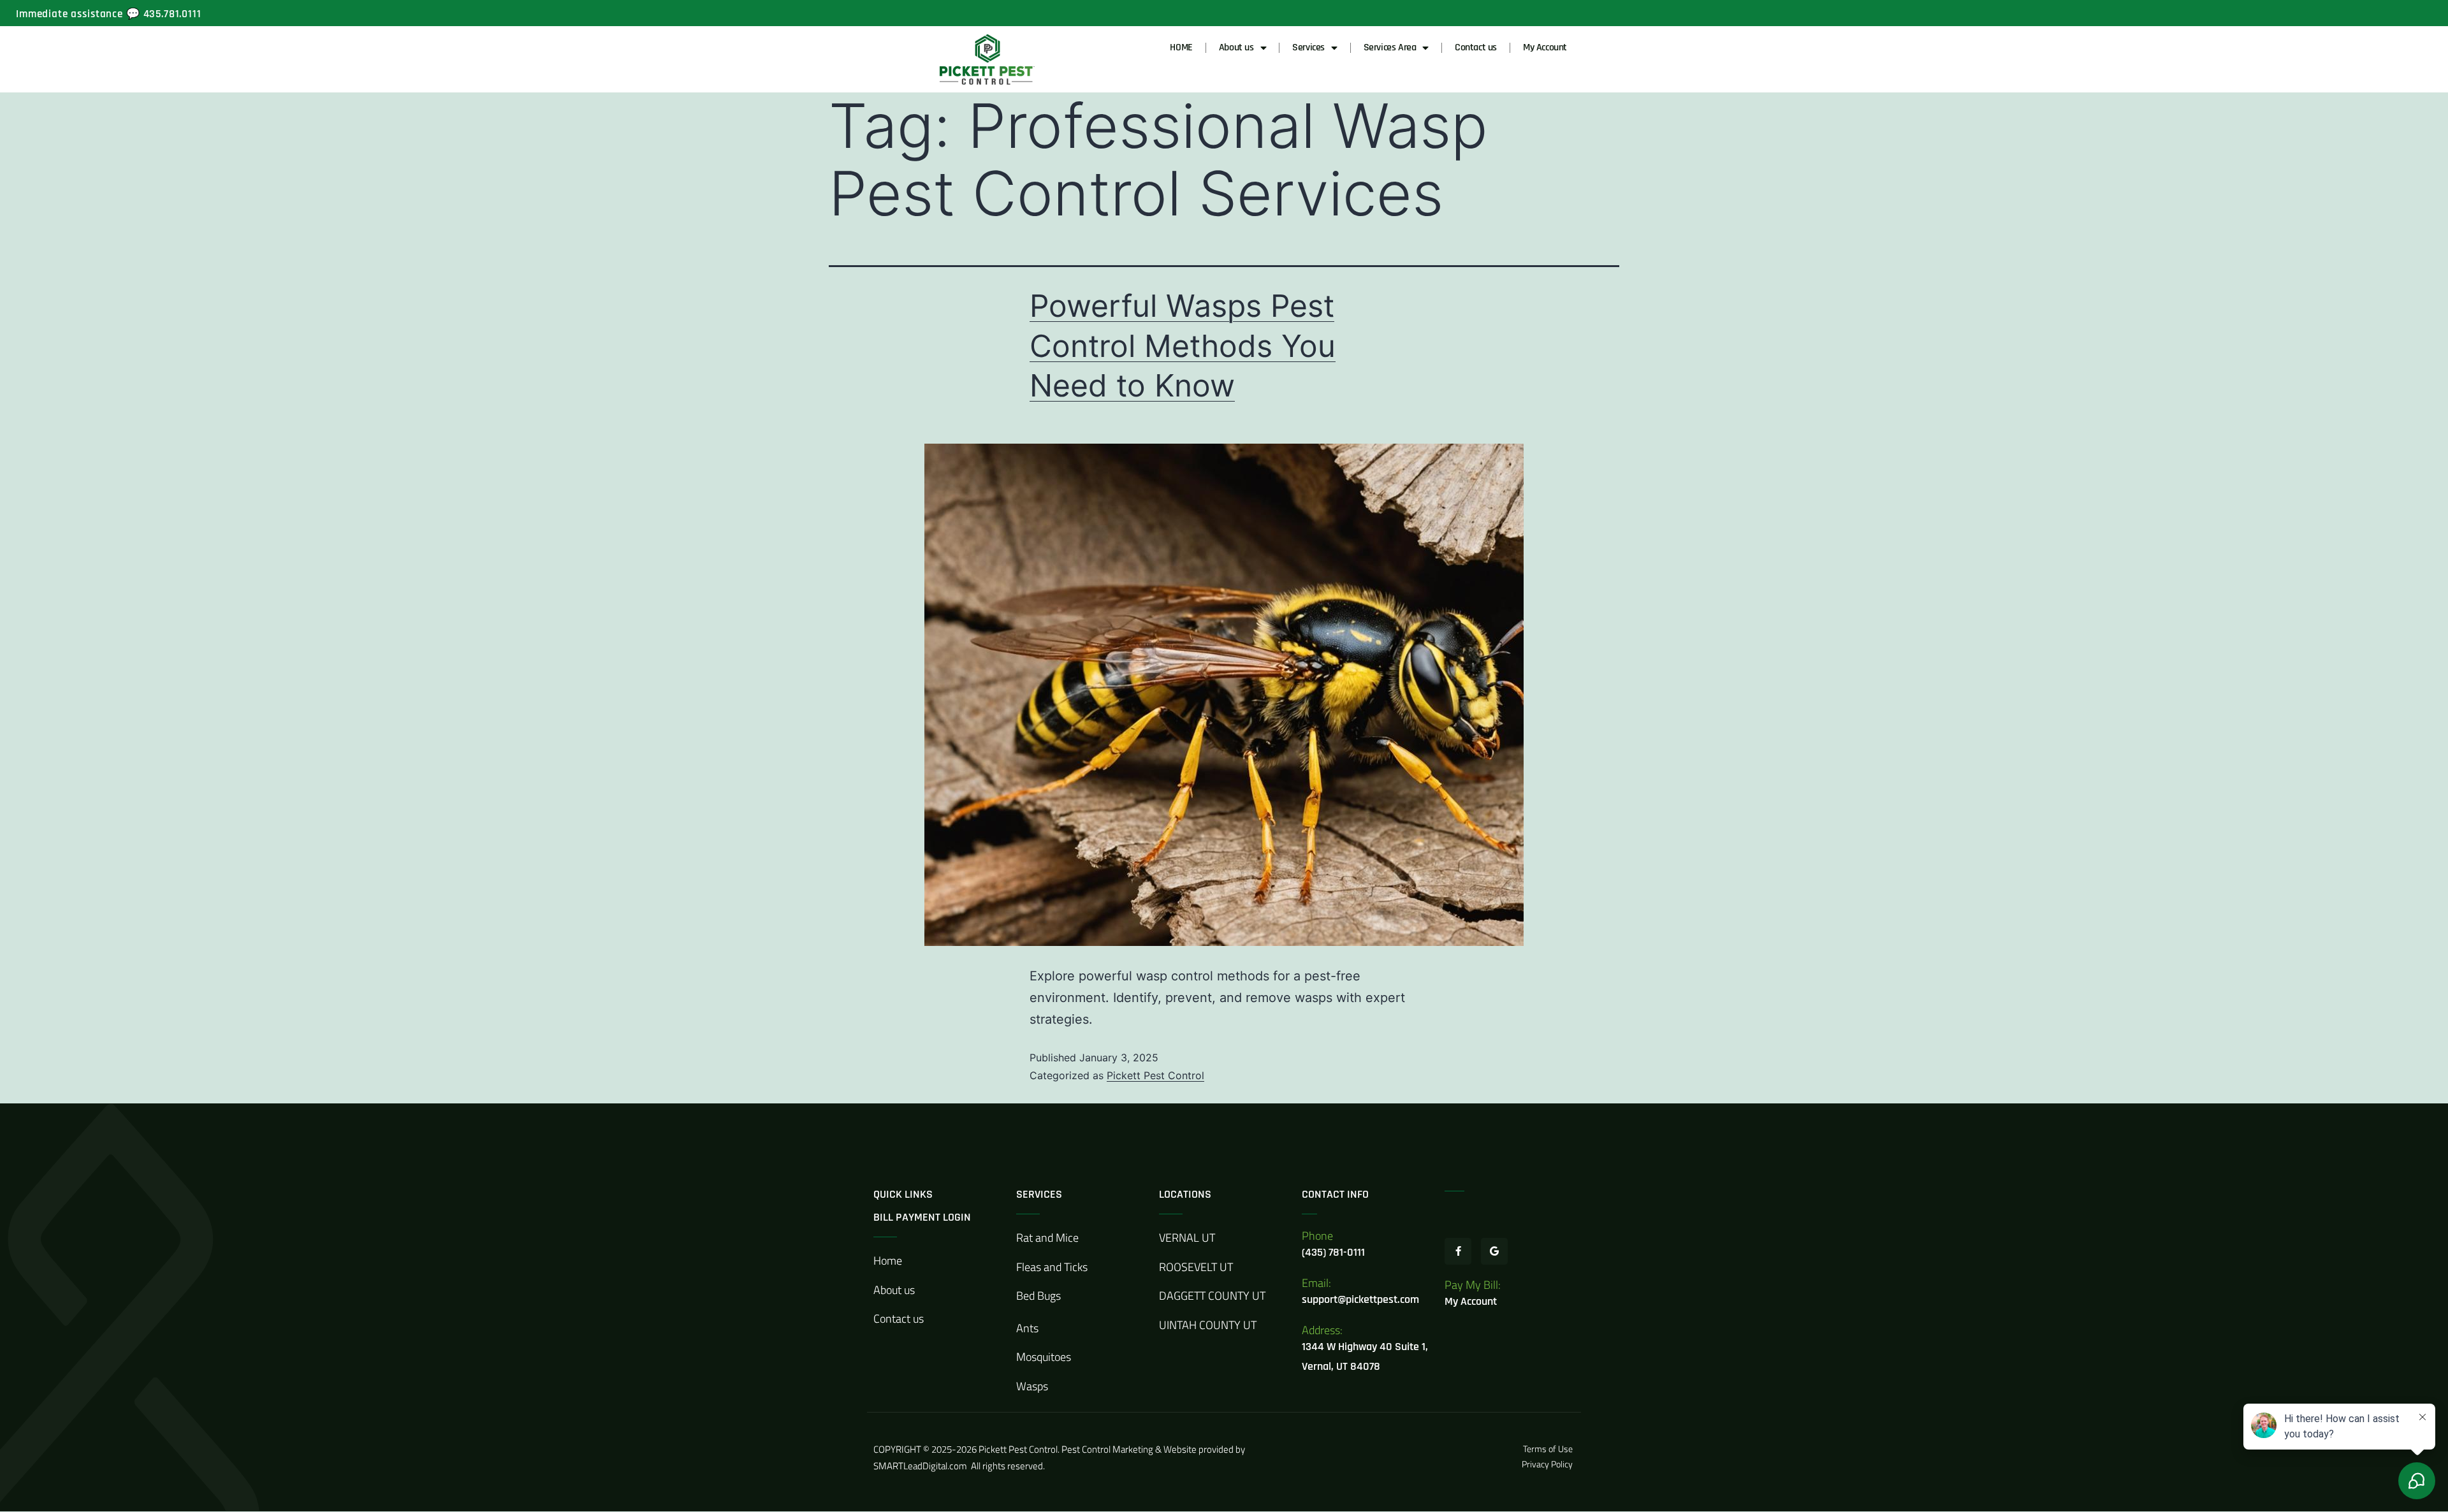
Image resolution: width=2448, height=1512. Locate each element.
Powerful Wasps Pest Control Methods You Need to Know (1183, 345)
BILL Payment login (922, 1217)
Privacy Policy (1547, 1464)
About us (1236, 47)
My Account (1545, 47)
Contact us (1476, 47)
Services (1308, 47)
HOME (1181, 47)
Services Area (1390, 47)
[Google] (1494, 1251)
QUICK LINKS (903, 1194)
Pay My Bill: (1473, 1285)
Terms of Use (1549, 1449)
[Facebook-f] (1458, 1251)
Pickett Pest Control (1155, 1075)
